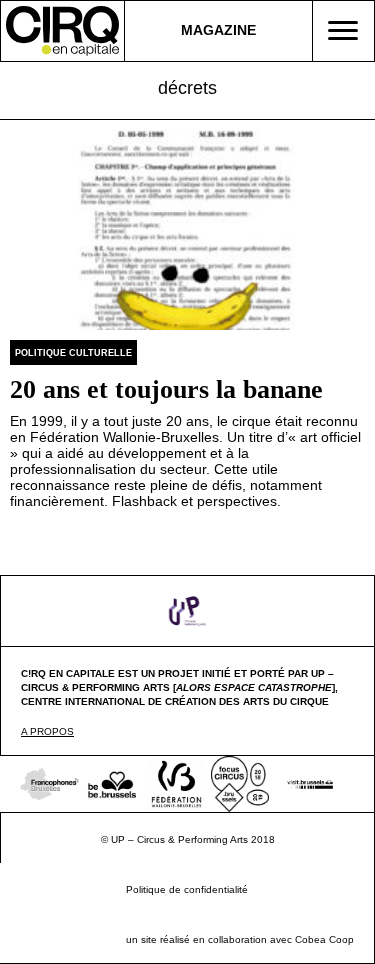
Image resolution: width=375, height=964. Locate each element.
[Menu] (343, 31)
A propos (47, 731)
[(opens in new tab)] (188, 610)
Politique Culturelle (73, 353)
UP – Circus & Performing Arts (179, 839)
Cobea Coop (324, 939)
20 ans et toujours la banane (166, 389)
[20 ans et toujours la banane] (187, 229)
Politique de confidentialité (187, 889)
